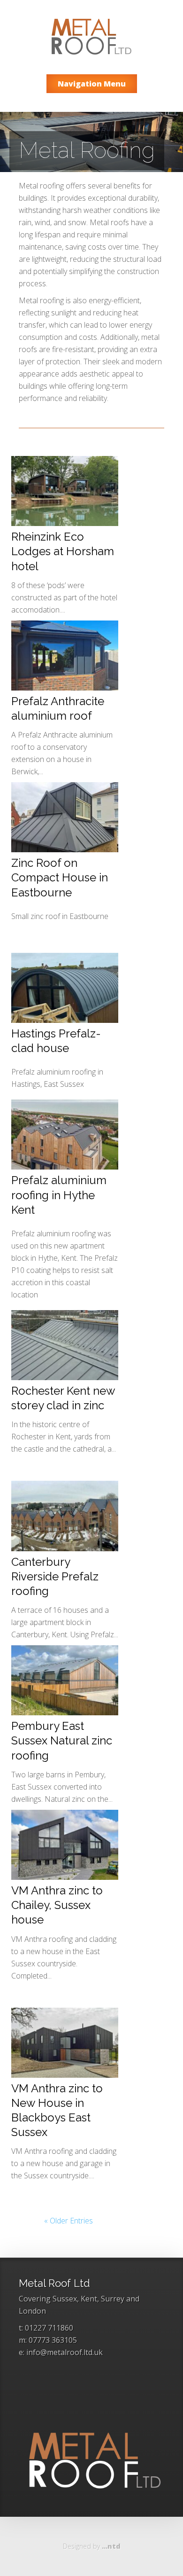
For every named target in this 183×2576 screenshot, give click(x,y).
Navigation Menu (92, 84)
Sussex (65, 2299)
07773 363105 (53, 2340)
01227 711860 (49, 2328)
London (32, 2311)
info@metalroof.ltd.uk (65, 2352)
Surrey (113, 2299)
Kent (89, 2299)
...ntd (111, 2546)
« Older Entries (69, 2221)
